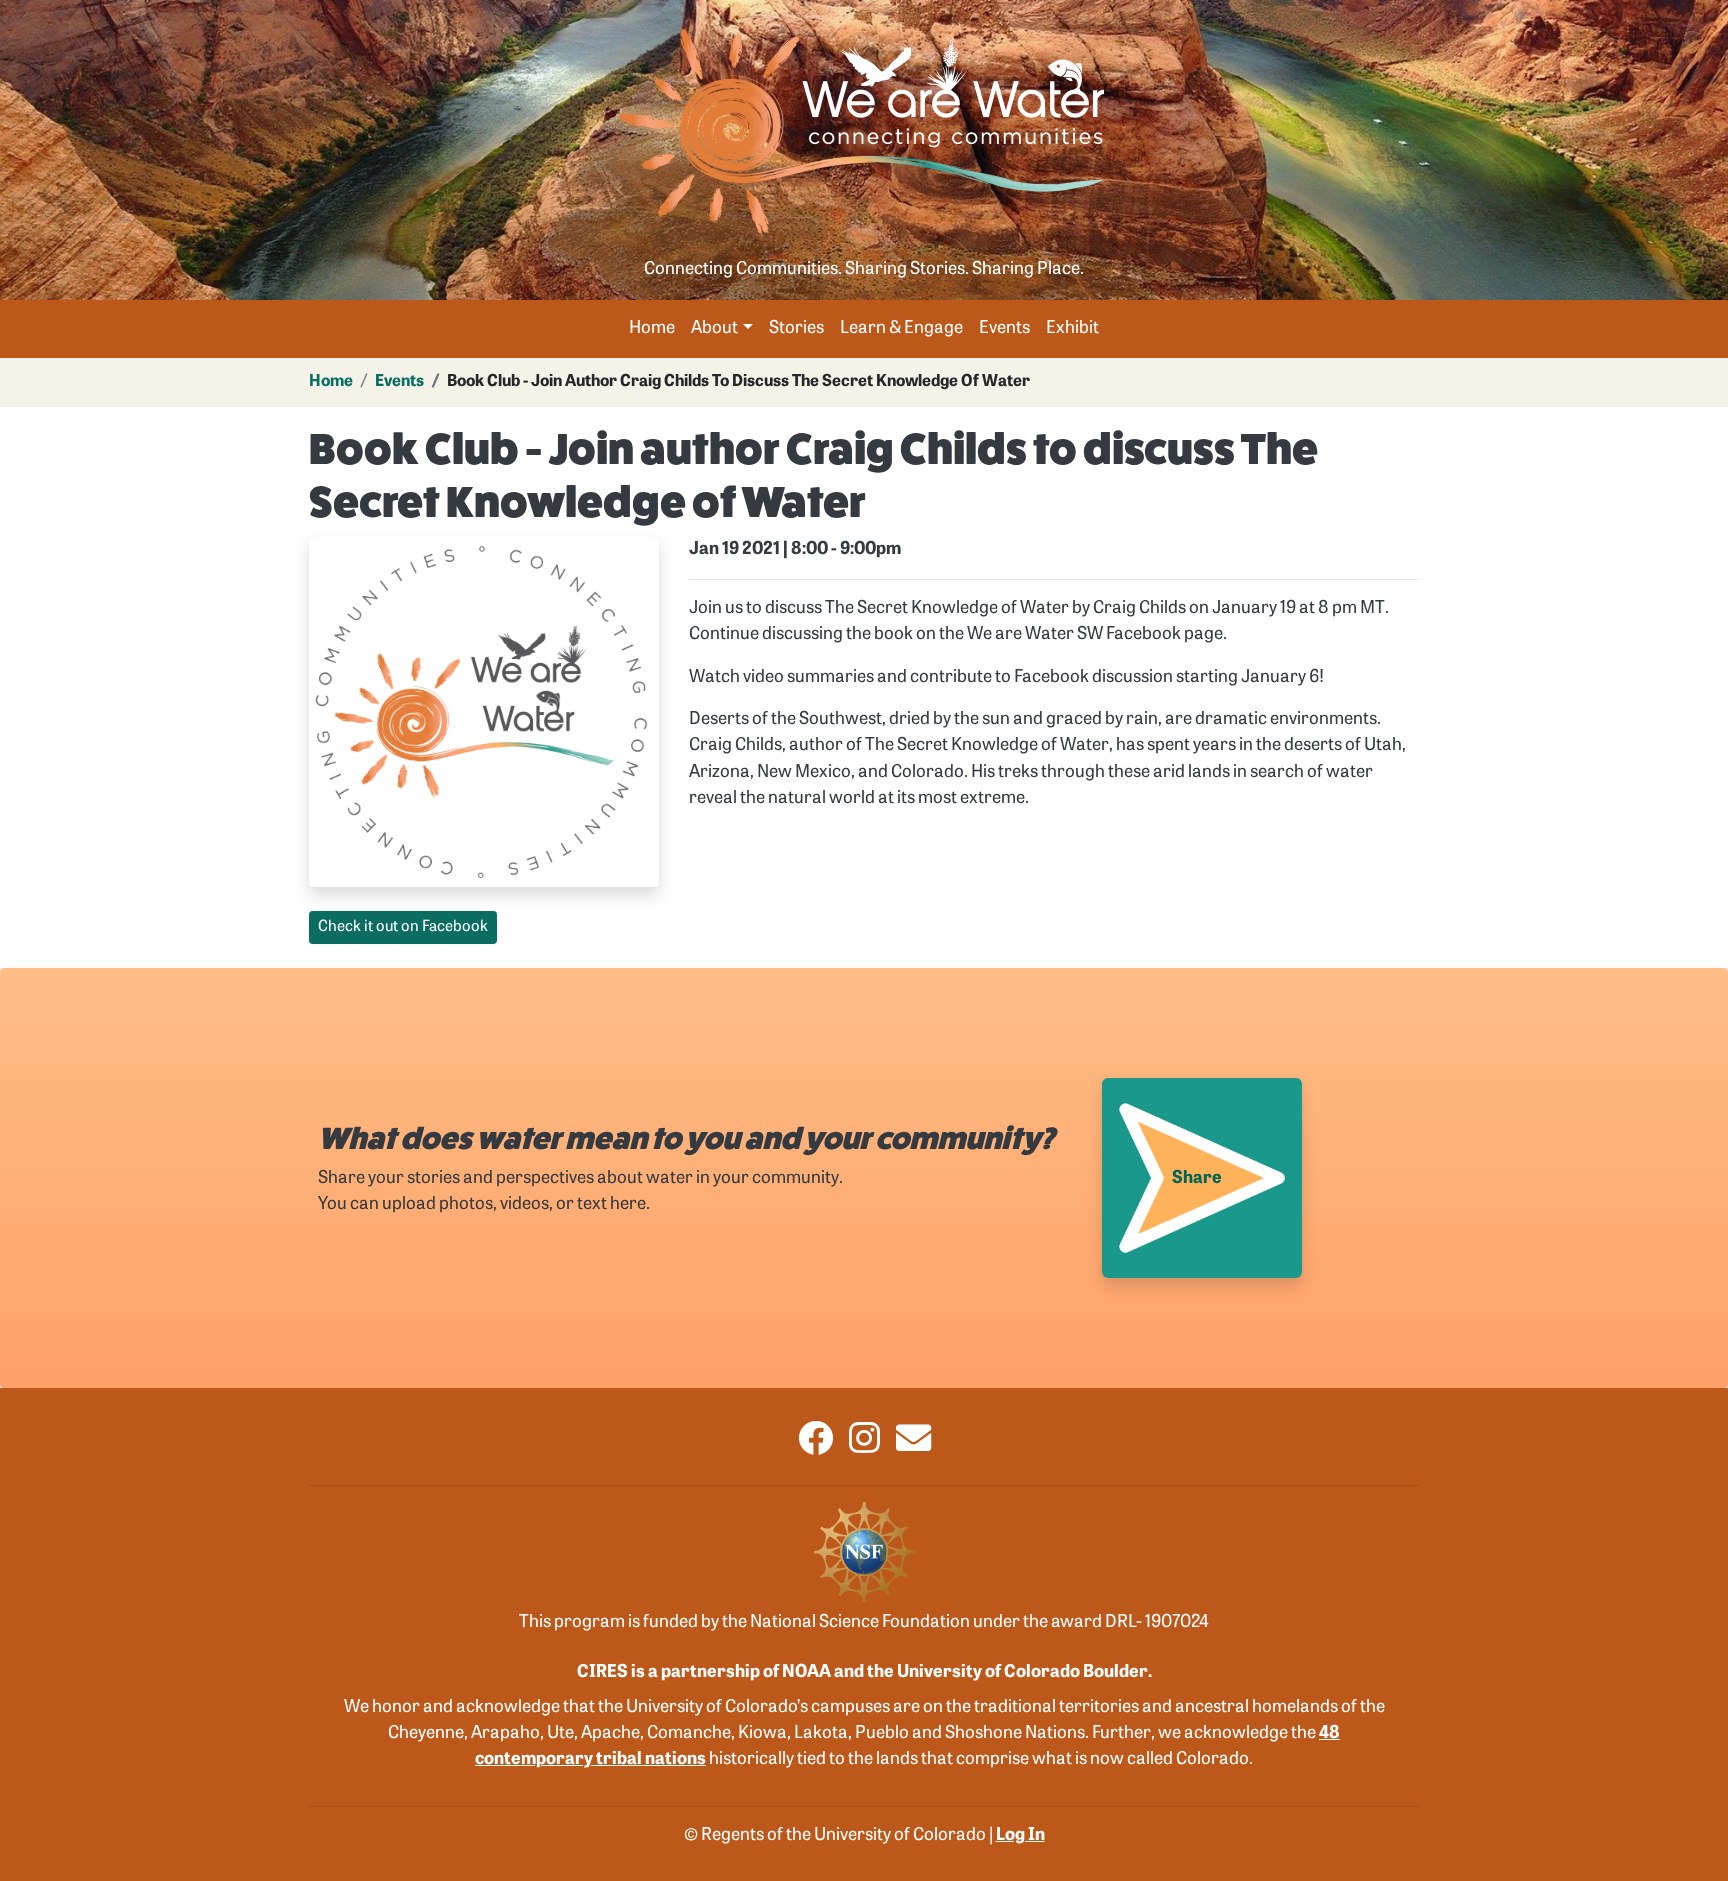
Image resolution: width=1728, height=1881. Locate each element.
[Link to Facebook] (815, 1446)
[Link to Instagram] (864, 1446)
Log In (1020, 1835)
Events (1004, 328)
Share (1197, 1178)
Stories (796, 328)
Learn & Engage (901, 328)
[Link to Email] (913, 1446)
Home (652, 328)
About (714, 328)
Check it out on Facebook (403, 927)
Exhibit (1072, 328)
